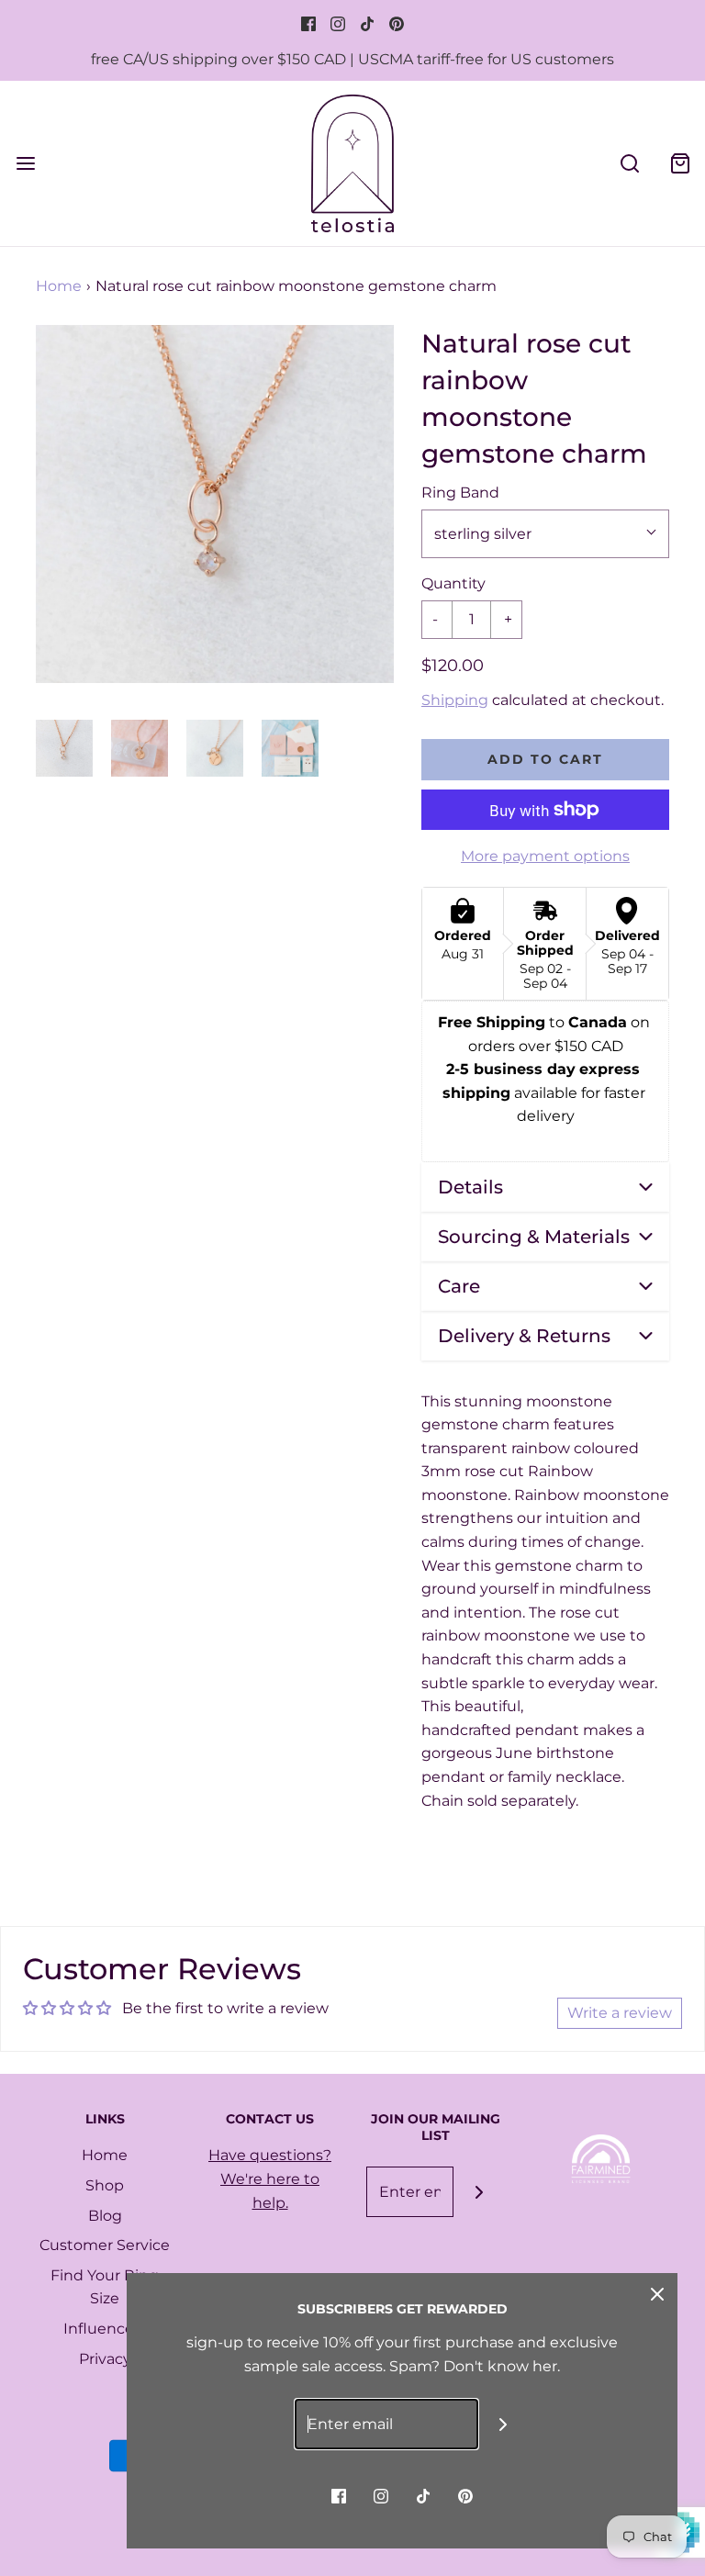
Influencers (105, 2329)
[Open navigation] (25, 163)
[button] (64, 748)
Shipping (455, 700)
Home (59, 286)
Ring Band (460, 493)
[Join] (479, 2192)
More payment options (545, 856)
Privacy (105, 2359)
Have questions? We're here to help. (270, 2178)
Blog (105, 2216)
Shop (105, 2185)
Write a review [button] (620, 2013)
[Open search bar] (629, 163)
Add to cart (545, 759)
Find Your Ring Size (105, 2287)
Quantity (453, 583)
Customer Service (105, 2245)
